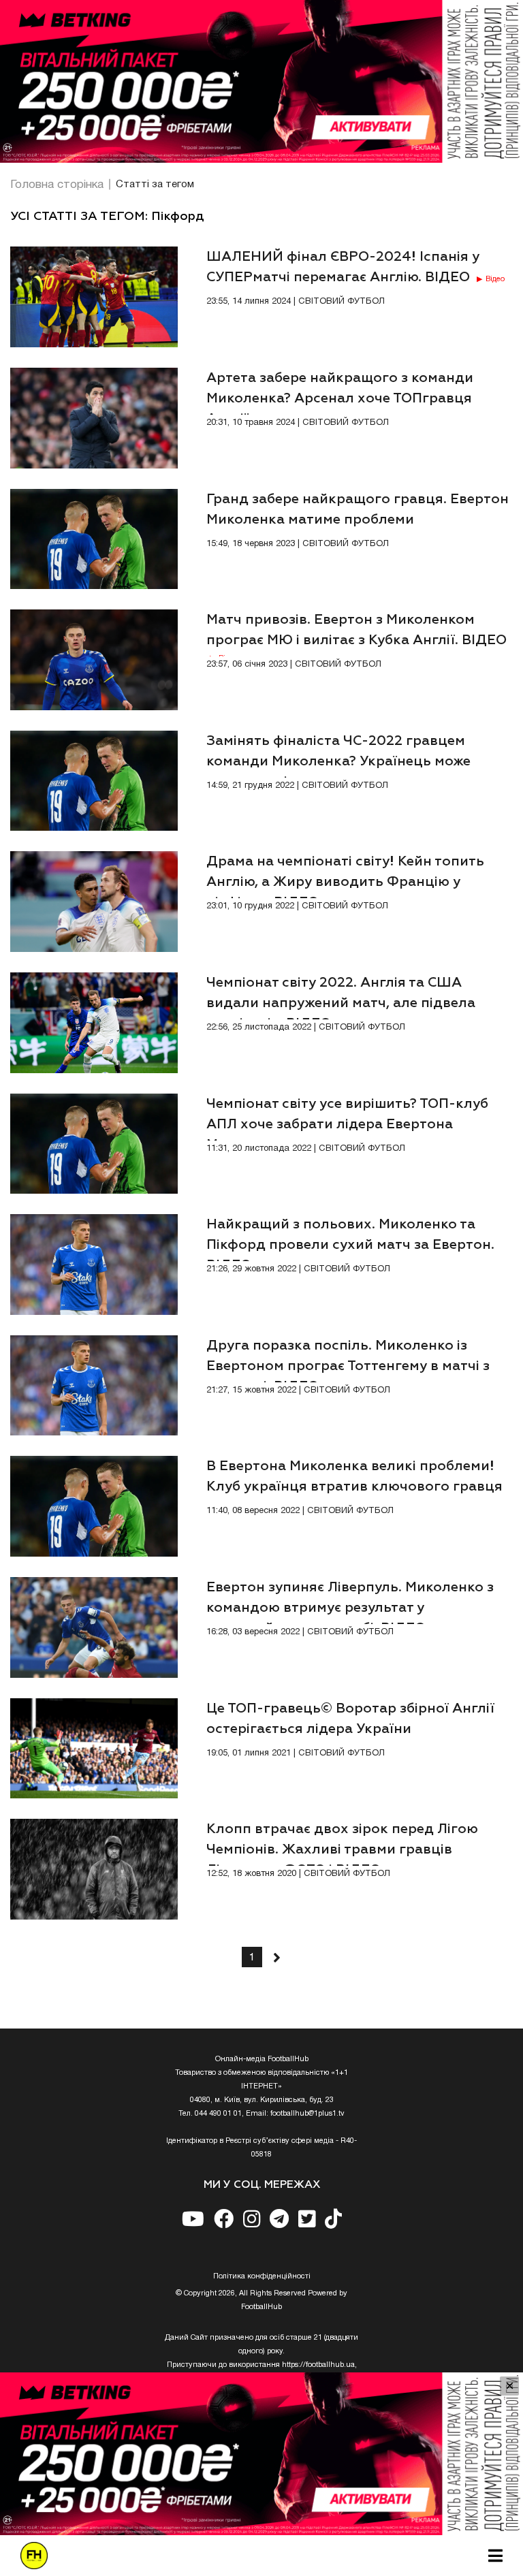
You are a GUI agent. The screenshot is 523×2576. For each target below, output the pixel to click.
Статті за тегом (155, 185)
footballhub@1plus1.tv (307, 2114)
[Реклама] (261, 81)
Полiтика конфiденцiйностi (262, 2276)
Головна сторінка (57, 185)
